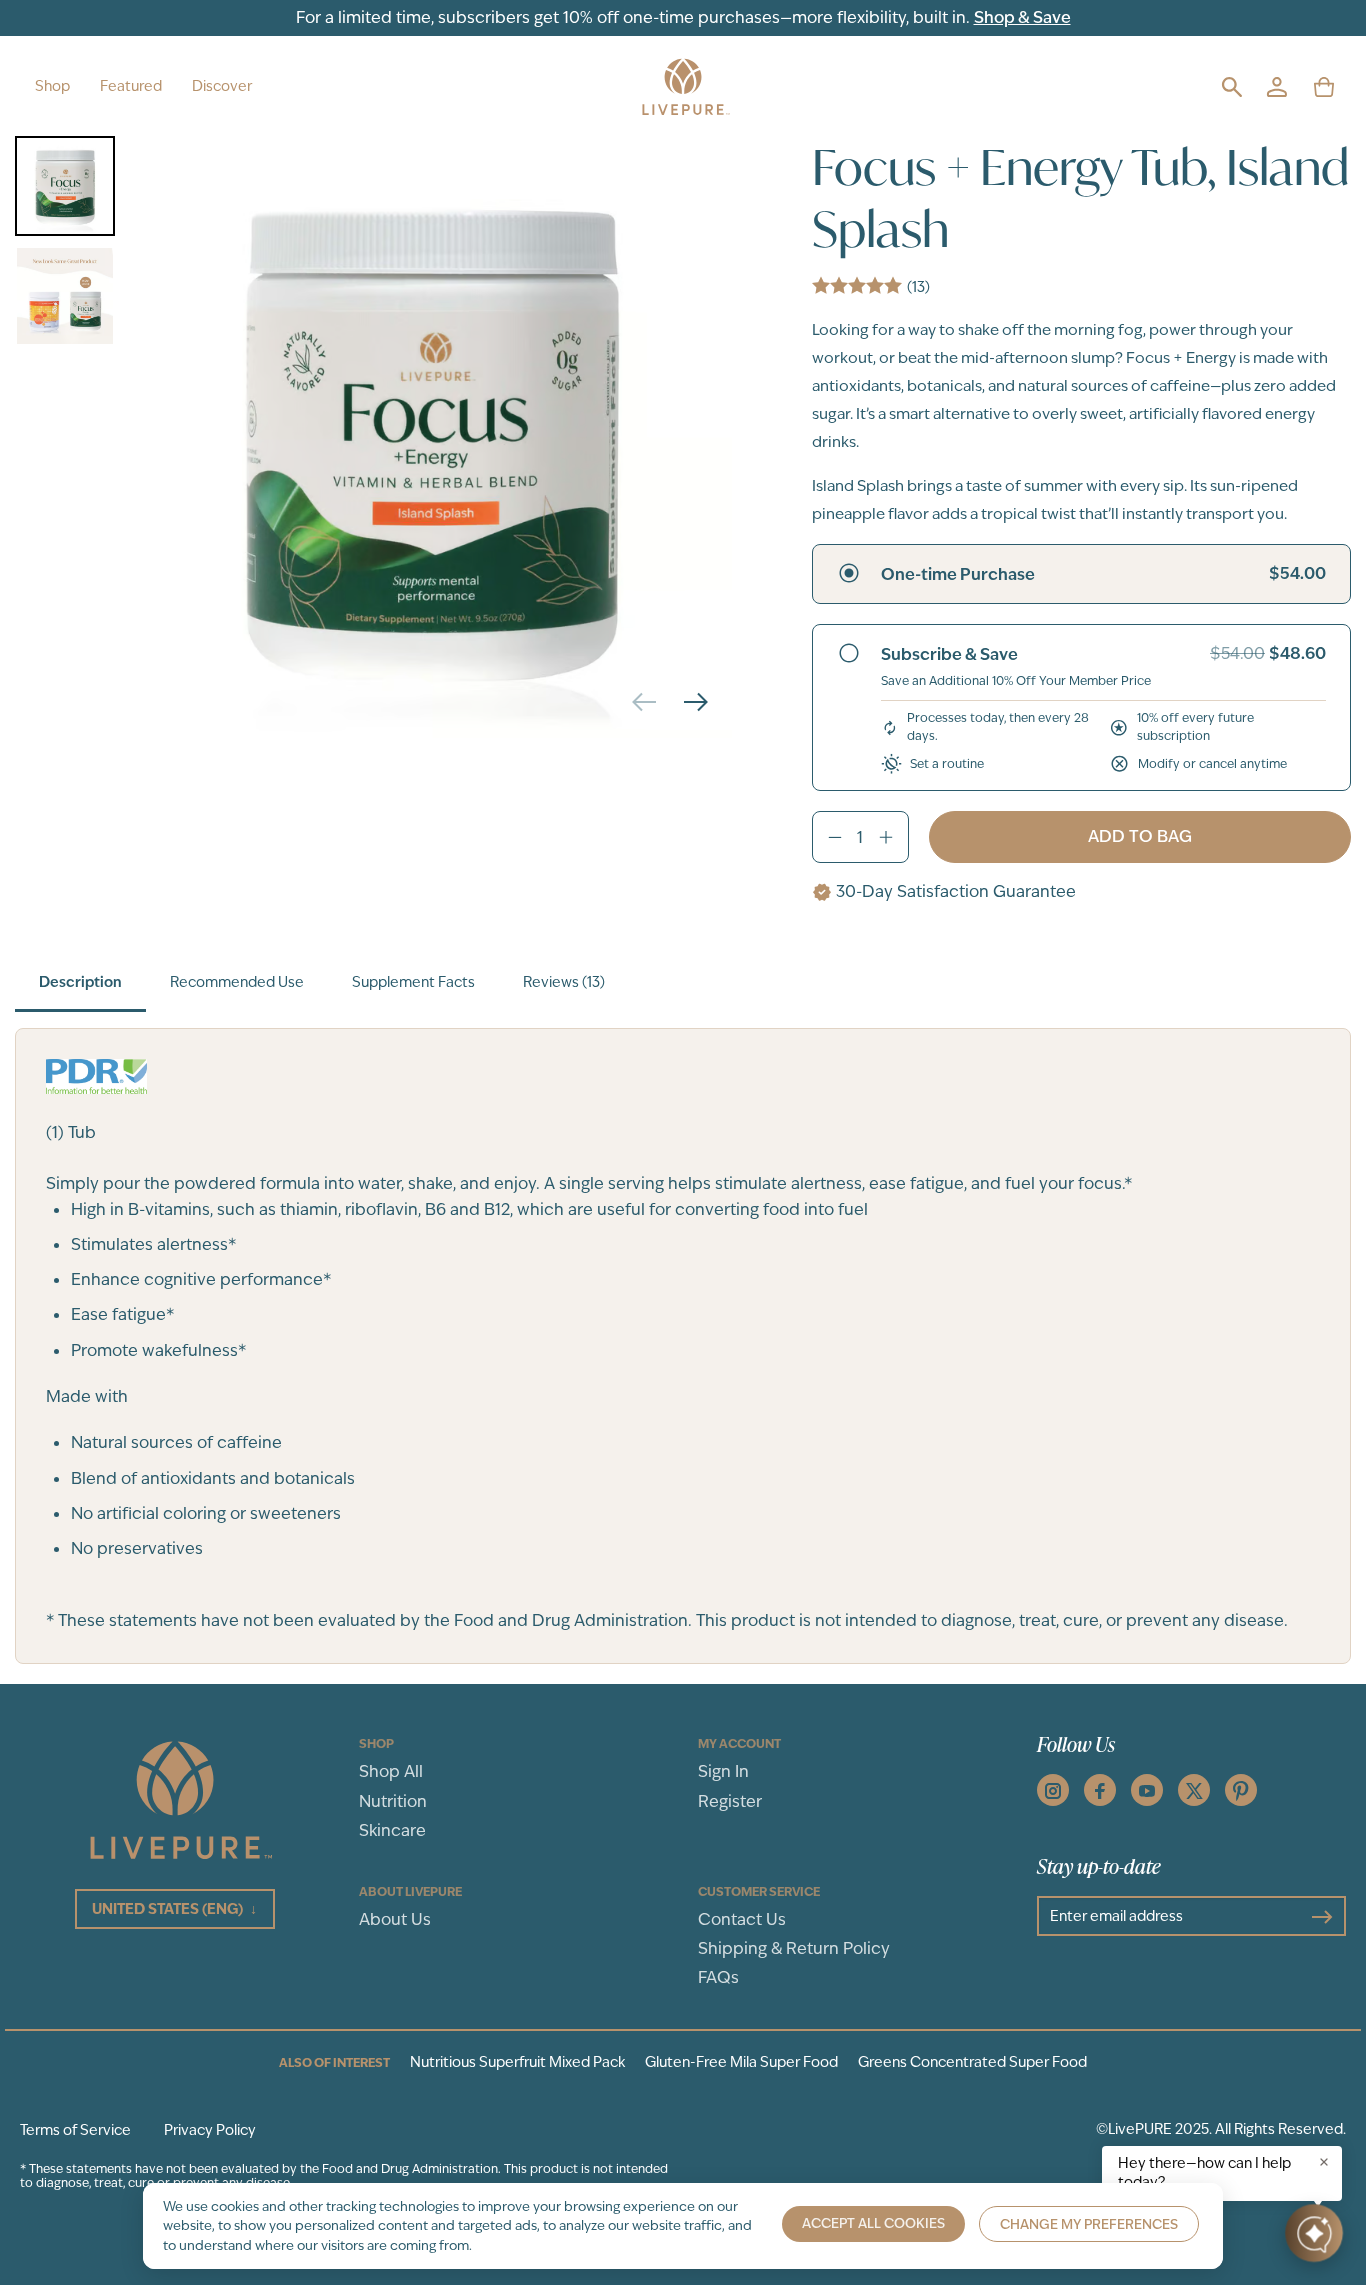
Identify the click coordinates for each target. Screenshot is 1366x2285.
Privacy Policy (210, 2130)
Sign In (723, 1771)
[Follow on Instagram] (1053, 1790)
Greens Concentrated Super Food (972, 2062)
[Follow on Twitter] (1194, 1790)
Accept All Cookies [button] (873, 2223)
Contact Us (742, 1919)
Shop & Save (1022, 17)
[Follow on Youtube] (1147, 1790)
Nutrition (393, 1801)
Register (730, 1801)
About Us (395, 1919)
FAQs (718, 1977)
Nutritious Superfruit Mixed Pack (517, 2062)
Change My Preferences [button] (1089, 2224)
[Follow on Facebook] (1100, 1790)
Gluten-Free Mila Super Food (741, 2062)
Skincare (392, 1830)
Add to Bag (1140, 836)
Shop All (391, 1771)
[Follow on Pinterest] (1241, 1790)
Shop (52, 86)
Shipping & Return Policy (794, 1948)
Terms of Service (75, 2130)
